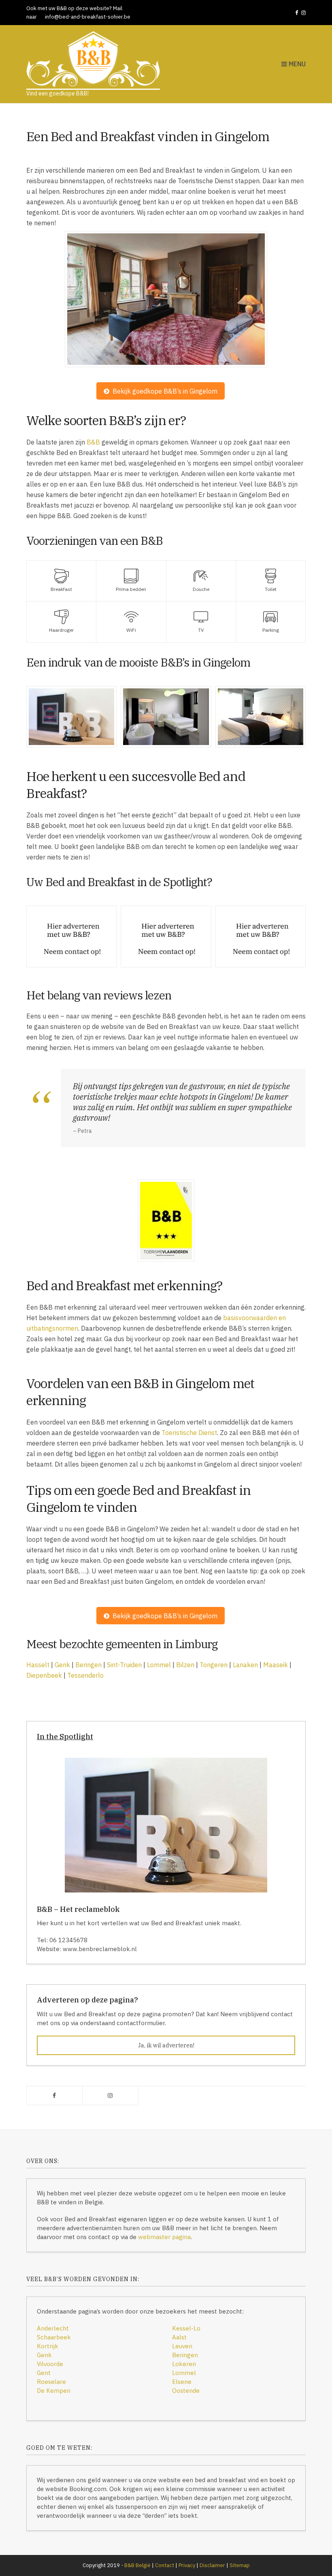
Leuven (182, 2346)
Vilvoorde (50, 2364)
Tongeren (214, 1665)
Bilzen (185, 1665)
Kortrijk (48, 2346)
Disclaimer (212, 2565)
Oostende (186, 2391)
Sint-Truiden (124, 1665)
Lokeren (184, 2364)
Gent (44, 2373)
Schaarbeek (54, 2337)
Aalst (179, 2337)
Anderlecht (53, 2328)
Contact (165, 2565)
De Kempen (54, 2391)
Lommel (159, 1665)
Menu (296, 64)
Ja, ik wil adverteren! (166, 2045)
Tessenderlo (85, 1675)
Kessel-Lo (186, 2328)
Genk (62, 1665)
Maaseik (276, 1665)
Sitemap (240, 2565)
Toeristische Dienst (189, 1433)
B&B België (137, 2565)
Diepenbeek (44, 1675)
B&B (93, 442)
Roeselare (51, 2382)
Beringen (88, 1665)
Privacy (187, 2565)
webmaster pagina (164, 2237)
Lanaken (245, 1665)
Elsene (182, 2382)
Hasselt (38, 1665)
